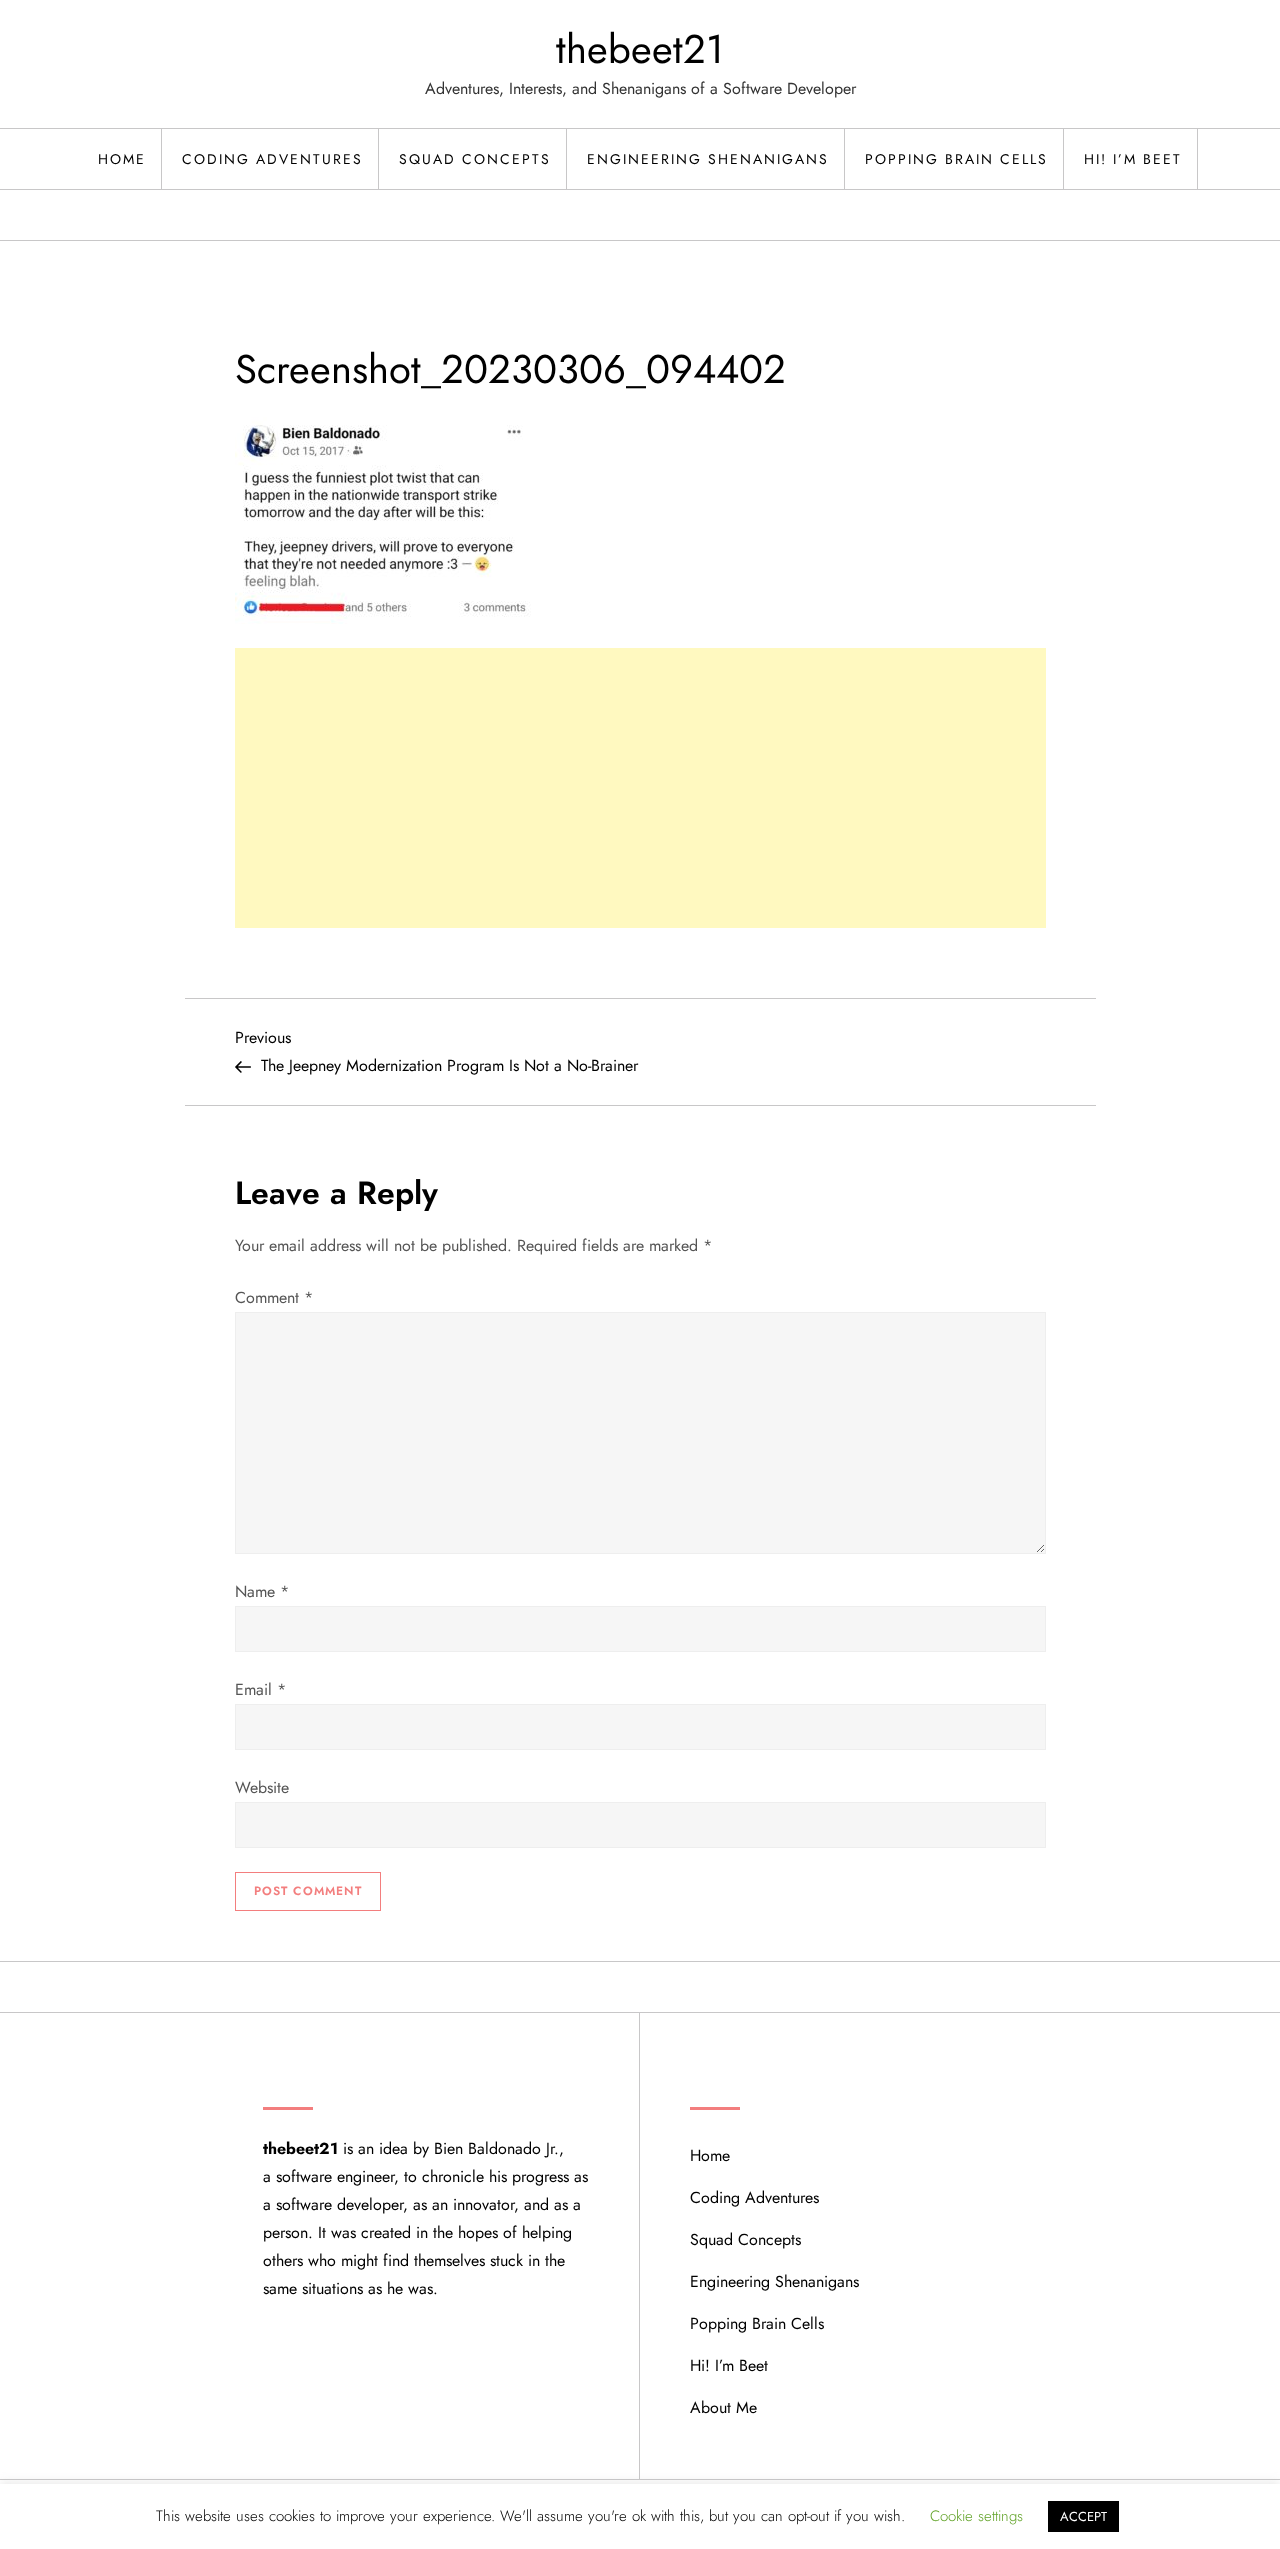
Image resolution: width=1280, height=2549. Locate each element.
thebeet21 (640, 49)
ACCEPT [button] (1083, 2516)
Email (260, 1689)
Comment (274, 1297)
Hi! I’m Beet (1133, 159)
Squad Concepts (475, 159)
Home (122, 159)
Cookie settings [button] (976, 2516)
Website (262, 1787)
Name (262, 1591)
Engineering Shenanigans (708, 159)
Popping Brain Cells (956, 159)
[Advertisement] (640, 788)
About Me (723, 2407)
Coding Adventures (272, 159)
